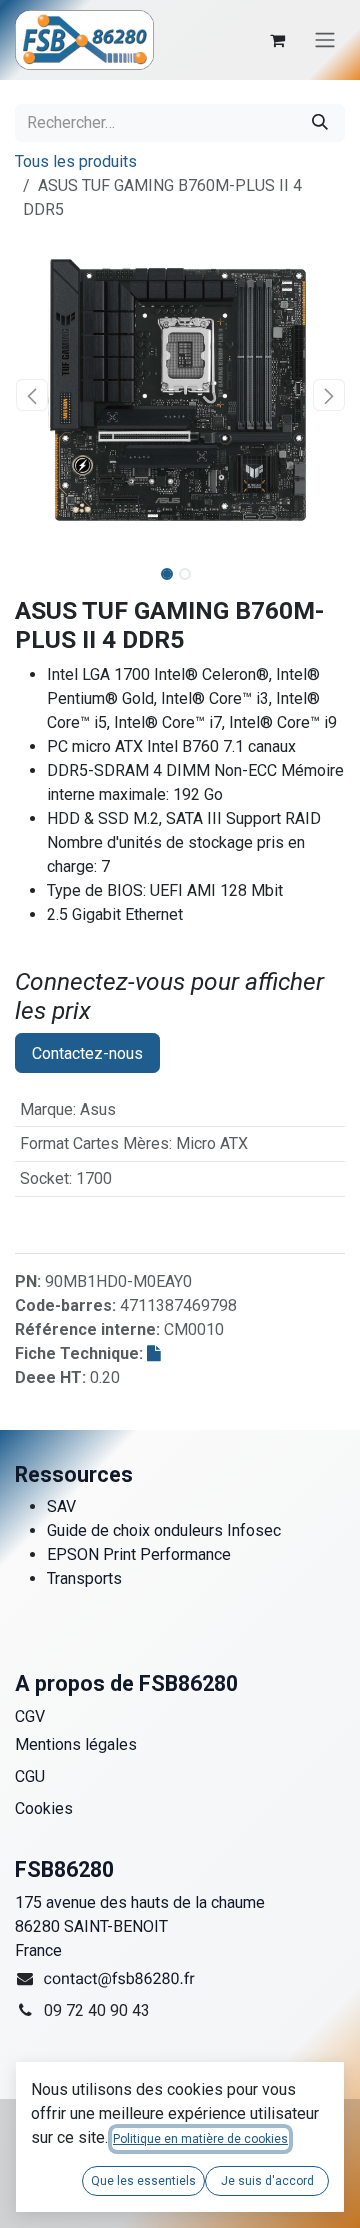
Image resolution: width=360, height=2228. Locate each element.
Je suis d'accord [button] (267, 2181)
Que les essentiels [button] (143, 2181)
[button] (31, 395)
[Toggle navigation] (325, 40)
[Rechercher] (320, 123)
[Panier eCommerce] (277, 40)
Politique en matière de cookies (200, 2139)
